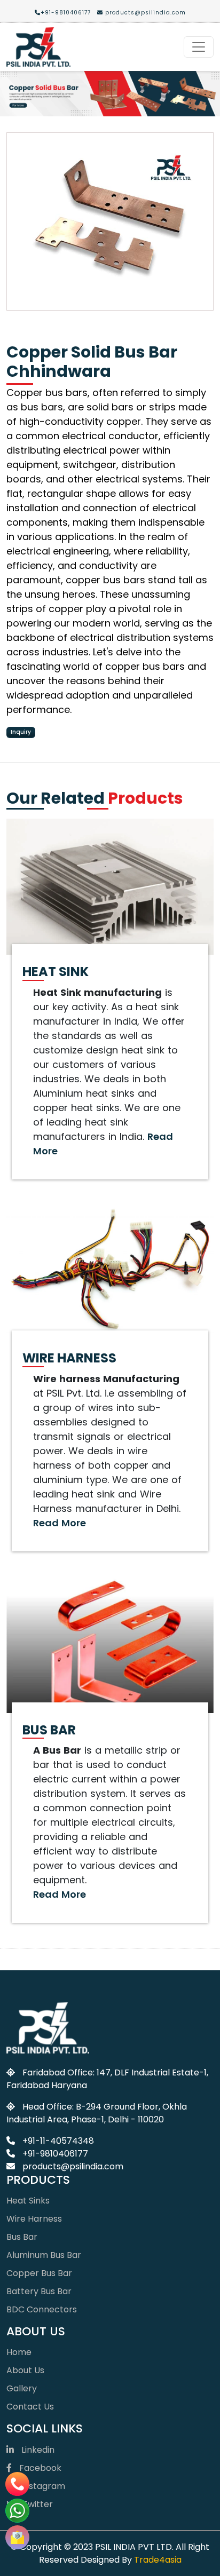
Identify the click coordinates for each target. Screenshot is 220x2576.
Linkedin (37, 2450)
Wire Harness (34, 2219)
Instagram (42, 2486)
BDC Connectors (42, 2309)
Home (19, 2352)
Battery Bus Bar (39, 2291)
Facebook (39, 2468)
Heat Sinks (28, 2201)
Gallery (22, 2388)
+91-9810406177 (66, 13)
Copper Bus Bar (39, 2273)
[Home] (38, 47)
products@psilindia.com (144, 13)
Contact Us (30, 2407)
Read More (60, 1523)
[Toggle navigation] (199, 47)
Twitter (37, 2504)
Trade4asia (158, 2560)
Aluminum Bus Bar (44, 2255)
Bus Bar (22, 2237)
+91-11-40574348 (57, 2141)
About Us (25, 2370)
